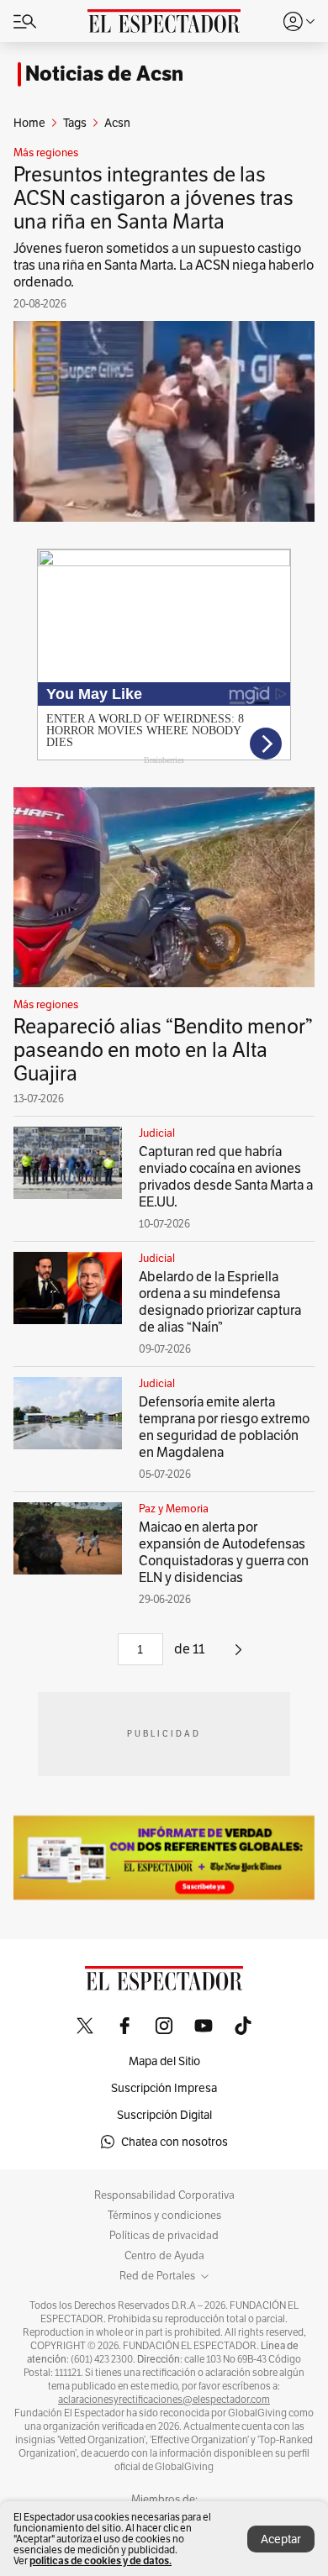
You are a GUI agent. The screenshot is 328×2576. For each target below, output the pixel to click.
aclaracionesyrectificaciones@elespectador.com (164, 2400)
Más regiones (46, 153)
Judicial (157, 1133)
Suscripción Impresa (164, 2088)
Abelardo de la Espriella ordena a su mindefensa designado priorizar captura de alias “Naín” (220, 1302)
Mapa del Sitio (164, 2061)
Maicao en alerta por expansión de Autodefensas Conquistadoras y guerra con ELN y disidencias (224, 1552)
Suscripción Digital (164, 2115)
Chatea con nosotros (175, 2142)
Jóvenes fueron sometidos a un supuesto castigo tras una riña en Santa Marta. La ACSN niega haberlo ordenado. (164, 265)
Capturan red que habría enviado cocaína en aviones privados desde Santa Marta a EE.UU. (226, 1177)
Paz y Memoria (174, 1509)
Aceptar (281, 2539)
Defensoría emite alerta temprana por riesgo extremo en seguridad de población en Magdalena (224, 1427)
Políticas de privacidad (164, 2236)
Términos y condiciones (164, 2216)
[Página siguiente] (238, 1656)
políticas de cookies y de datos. (101, 2560)
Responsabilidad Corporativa (164, 2195)
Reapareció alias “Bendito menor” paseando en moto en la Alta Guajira (163, 1050)
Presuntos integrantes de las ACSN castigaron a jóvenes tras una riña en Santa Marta (153, 198)
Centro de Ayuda (164, 2256)
